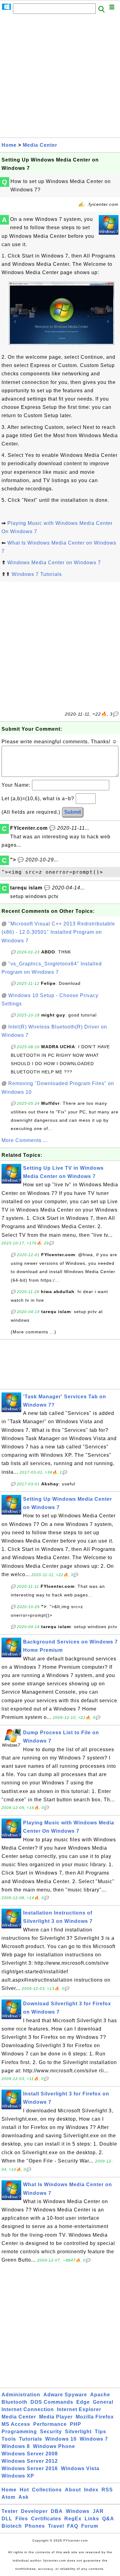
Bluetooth (14, 2402)
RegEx (73, 2519)
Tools (9, 2439)
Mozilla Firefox (95, 2417)
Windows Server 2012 (30, 2461)
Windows (78, 2511)
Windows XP (18, 2476)
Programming (19, 2432)
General (103, 2402)
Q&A (108, 2519)
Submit (73, 812)
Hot (24, 2490)
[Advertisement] (60, 78)
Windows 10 (61, 2439)
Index (91, 2490)
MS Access (16, 2424)
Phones (35, 2526)
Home (9, 145)
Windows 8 (16, 2446)
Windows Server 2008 (30, 2454)
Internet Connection (28, 2409)
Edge (83, 2402)
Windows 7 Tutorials (37, 574)
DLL (7, 2519)
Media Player (56, 2417)
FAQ (73, 2526)
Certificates (46, 2519)
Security (51, 2432)
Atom (8, 2497)
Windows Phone (54, 2446)
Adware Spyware (65, 2395)
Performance (50, 2424)
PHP (76, 2424)
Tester (10, 2511)
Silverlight (78, 2432)
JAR (98, 2511)
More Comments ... (25, 1140)
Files (22, 2519)
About (73, 2490)
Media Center (40, 145)
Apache (100, 2395)
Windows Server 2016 (30, 2468)
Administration (21, 2395)
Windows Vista (80, 2468)
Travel (56, 2526)
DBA (57, 2511)
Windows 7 (94, 2439)
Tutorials (31, 2439)
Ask (24, 2497)
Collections (47, 2490)
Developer (34, 2511)
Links (92, 2519)
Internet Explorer (79, 2409)
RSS (107, 2490)
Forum (90, 2526)
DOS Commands (52, 2402)
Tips (100, 2432)
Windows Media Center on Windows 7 (54, 563)
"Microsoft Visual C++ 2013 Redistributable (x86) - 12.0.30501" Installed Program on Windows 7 (58, 932)
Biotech (12, 2526)
